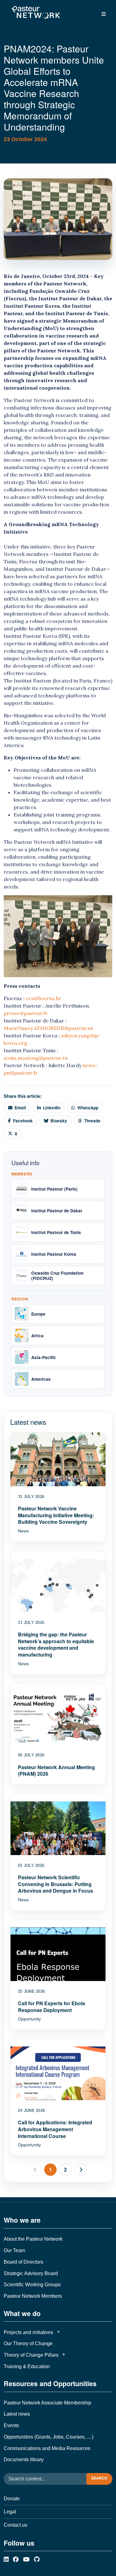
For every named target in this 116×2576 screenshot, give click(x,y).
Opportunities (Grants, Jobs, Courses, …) (49, 2437)
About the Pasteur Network (33, 2239)
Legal (10, 2512)
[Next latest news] (81, 2170)
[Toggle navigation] (104, 14)
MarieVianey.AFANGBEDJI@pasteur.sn (48, 1028)
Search (99, 2478)
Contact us (15, 2525)
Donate (12, 2499)
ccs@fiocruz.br (43, 998)
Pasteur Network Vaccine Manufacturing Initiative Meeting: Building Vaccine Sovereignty (56, 1515)
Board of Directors (24, 2262)
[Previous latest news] (35, 2170)
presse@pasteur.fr (26, 1013)
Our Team (14, 2250)
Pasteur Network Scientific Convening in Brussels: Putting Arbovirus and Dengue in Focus (56, 1884)
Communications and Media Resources (47, 2448)
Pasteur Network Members (33, 2296)
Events (11, 2425)
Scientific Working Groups (32, 2285)
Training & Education (27, 2366)
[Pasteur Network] (36, 13)
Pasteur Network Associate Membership (47, 2403)
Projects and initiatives (28, 2332)
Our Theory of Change (28, 2343)
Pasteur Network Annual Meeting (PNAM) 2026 (56, 1771)
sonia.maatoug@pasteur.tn (36, 1058)
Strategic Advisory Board (31, 2273)
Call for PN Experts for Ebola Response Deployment (52, 2007)
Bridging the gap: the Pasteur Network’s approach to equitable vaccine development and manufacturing (56, 1644)
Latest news (17, 2414)
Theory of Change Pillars (31, 2355)
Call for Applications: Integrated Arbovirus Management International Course (55, 2129)
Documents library (24, 2460)
